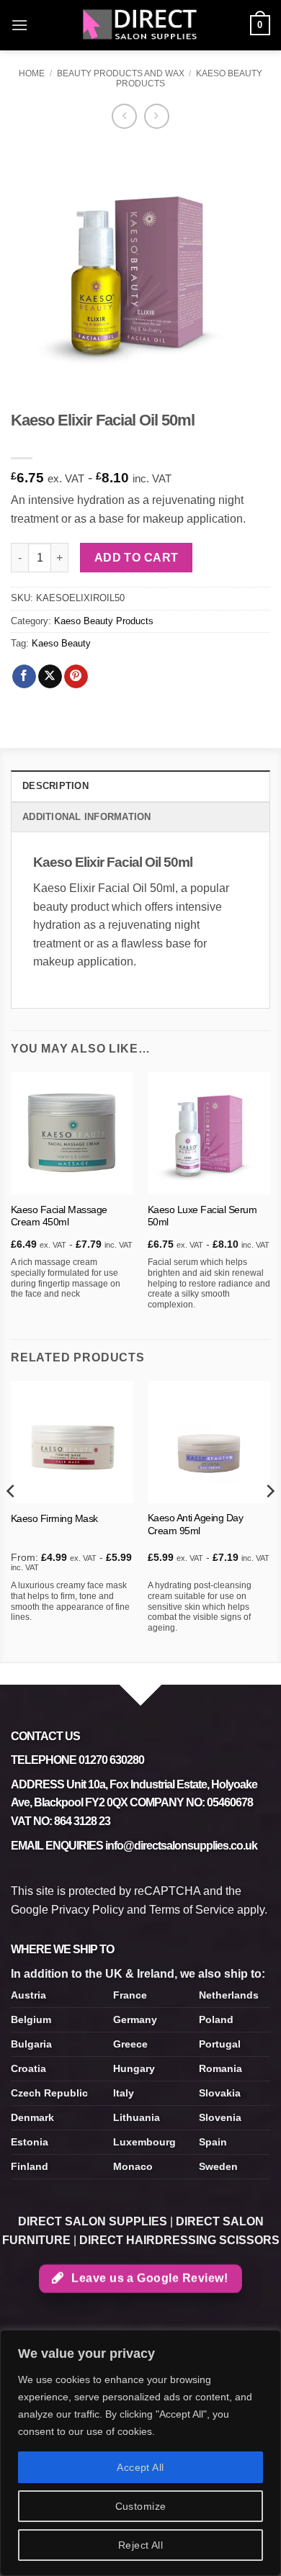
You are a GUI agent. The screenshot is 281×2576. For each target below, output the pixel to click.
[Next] (269, 1520)
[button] (19, 25)
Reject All (140, 2545)
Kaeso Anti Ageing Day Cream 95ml (196, 1525)
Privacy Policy (88, 1910)
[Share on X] (50, 677)
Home (32, 73)
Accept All (140, 2467)
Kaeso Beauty (61, 643)
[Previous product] (157, 116)
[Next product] (124, 116)
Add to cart (137, 558)
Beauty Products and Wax (121, 73)
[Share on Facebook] (24, 677)
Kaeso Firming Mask (54, 1519)
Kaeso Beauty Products (104, 621)
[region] (140, 2453)
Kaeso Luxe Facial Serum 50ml (202, 1216)
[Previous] (12, 1520)
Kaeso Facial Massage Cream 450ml (59, 1216)
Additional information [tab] (87, 817)
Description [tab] (55, 786)
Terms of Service (192, 1910)
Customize (141, 2506)
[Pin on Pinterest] (76, 677)
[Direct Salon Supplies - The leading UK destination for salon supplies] (140, 25)
